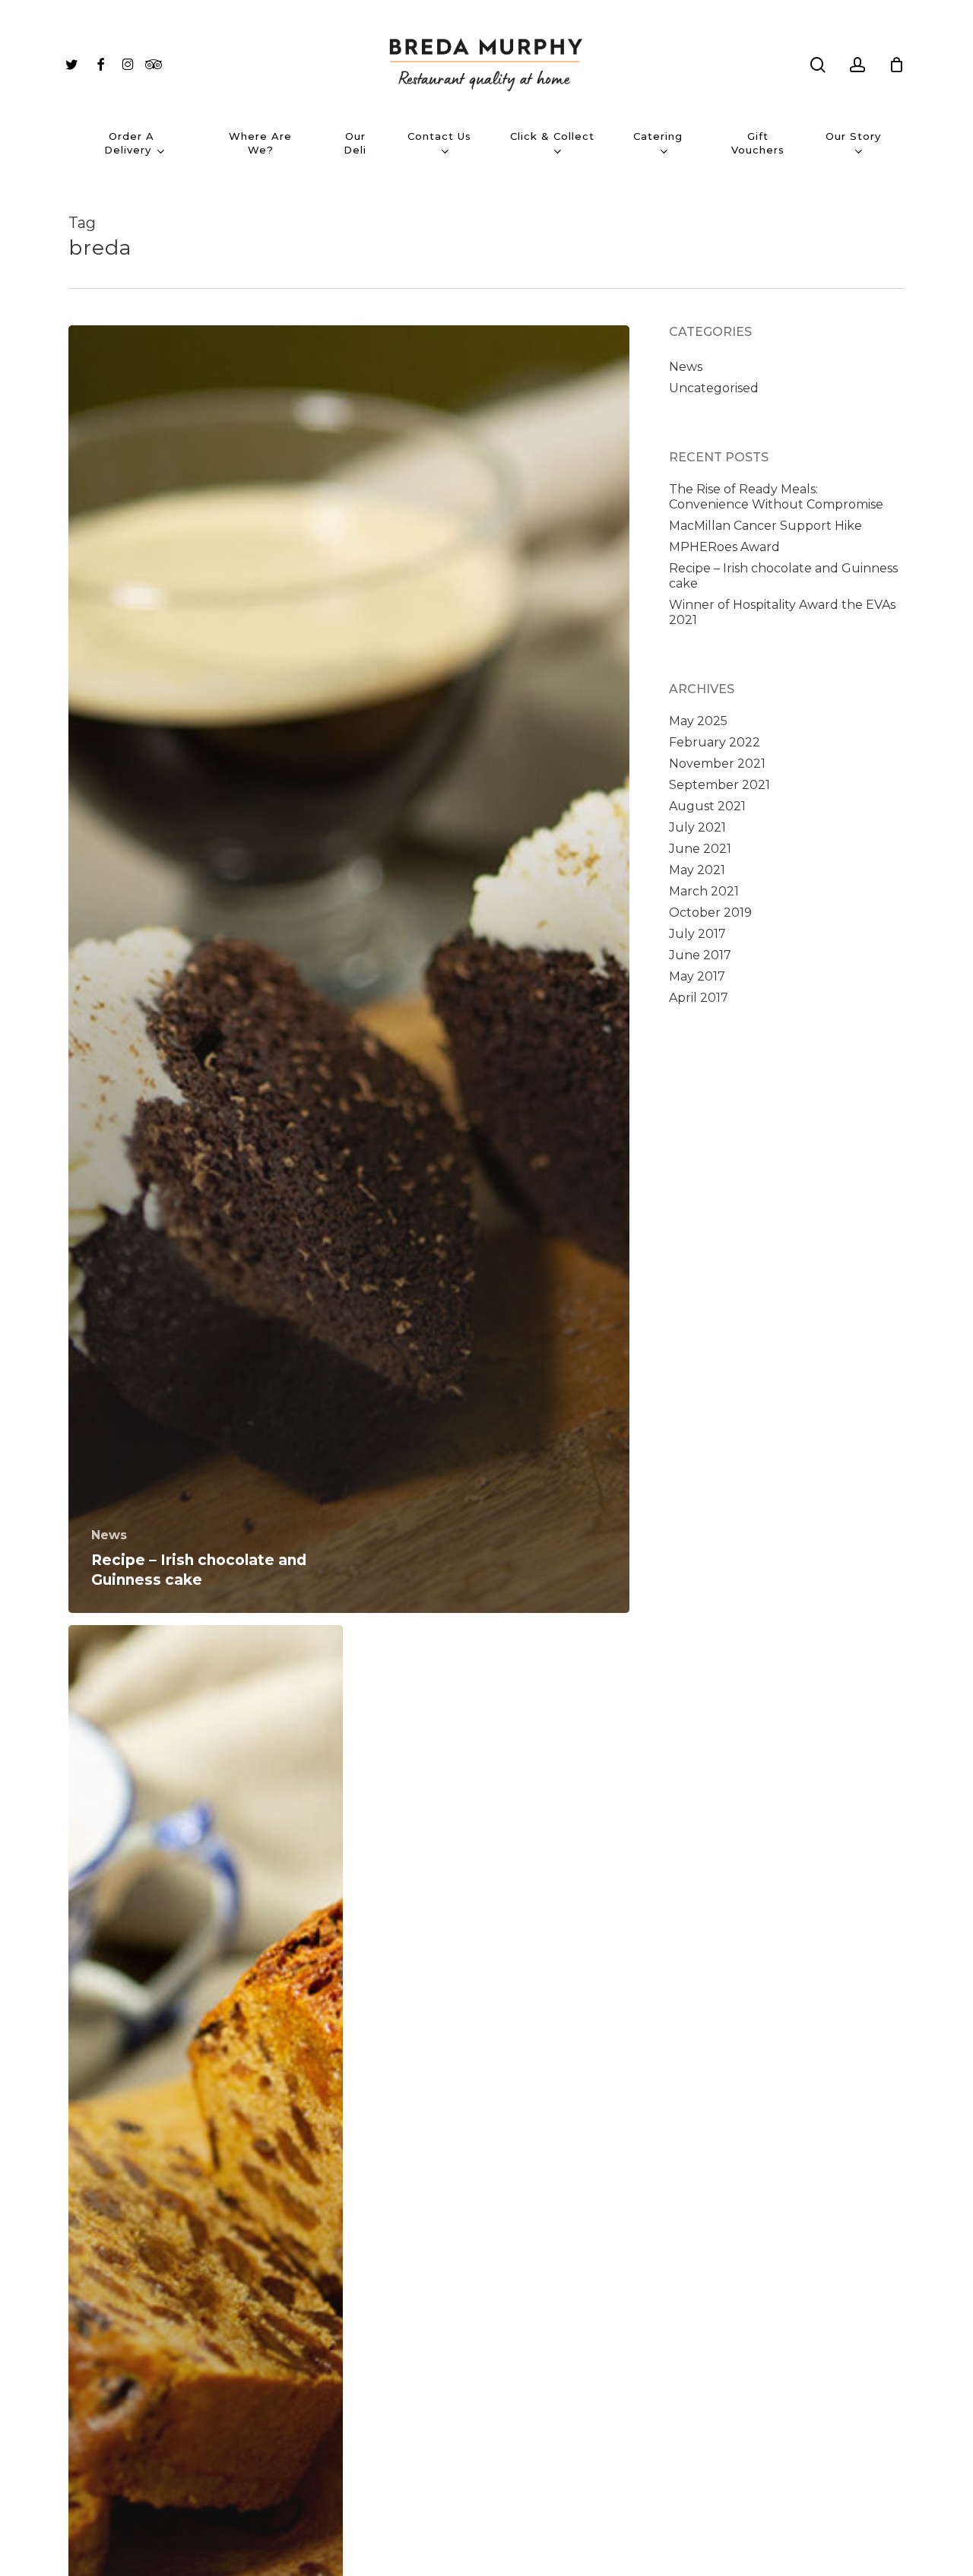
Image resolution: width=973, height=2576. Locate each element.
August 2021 (707, 806)
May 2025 (698, 721)
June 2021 (700, 849)
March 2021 (704, 891)
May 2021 (697, 870)
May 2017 (697, 976)
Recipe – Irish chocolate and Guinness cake (783, 576)
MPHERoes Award (724, 547)
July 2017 (697, 934)
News (109, 1535)
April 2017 (699, 998)
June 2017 (700, 955)
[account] (857, 65)
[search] (818, 65)
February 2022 (715, 742)
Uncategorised (714, 388)
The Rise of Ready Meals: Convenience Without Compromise (776, 497)
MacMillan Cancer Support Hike (765, 526)
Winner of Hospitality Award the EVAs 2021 (782, 612)
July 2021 (697, 827)
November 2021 (717, 764)
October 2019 (710, 913)
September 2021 (719, 785)
